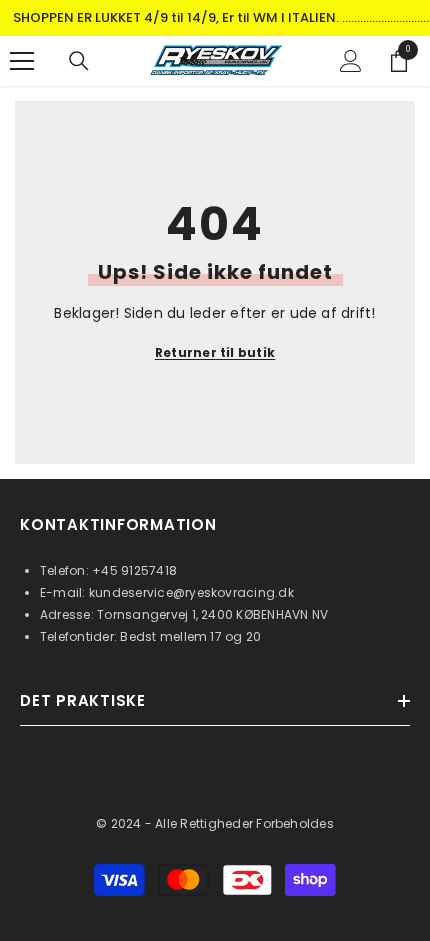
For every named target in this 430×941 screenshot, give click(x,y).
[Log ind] (351, 61)
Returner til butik (215, 352)
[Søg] (79, 61)
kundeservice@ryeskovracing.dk (191, 592)
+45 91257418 (134, 570)
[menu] (22, 61)
